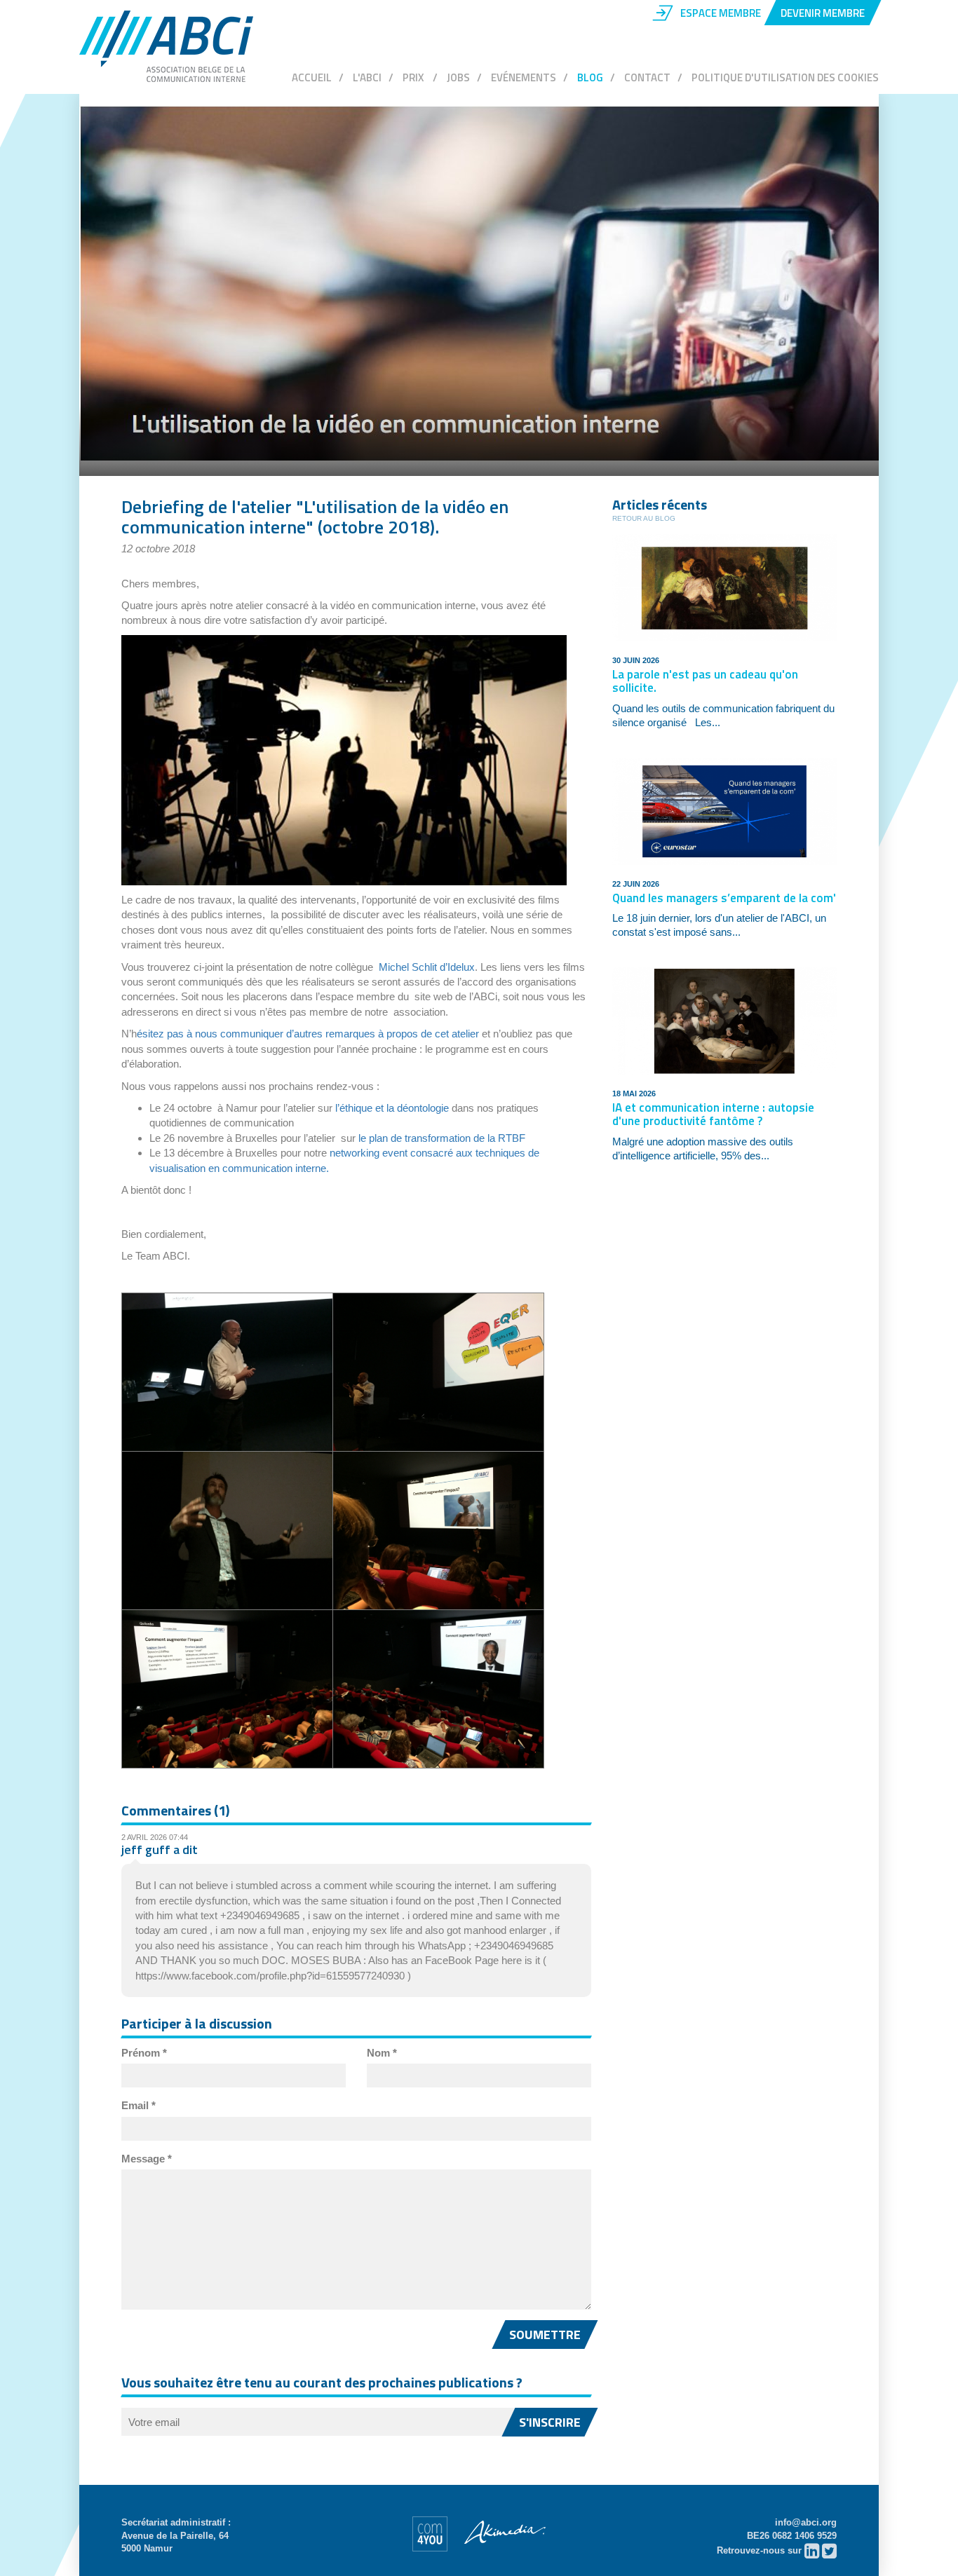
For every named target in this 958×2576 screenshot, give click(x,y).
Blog (590, 77)
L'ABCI (367, 77)
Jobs (458, 77)
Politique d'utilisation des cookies (785, 77)
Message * (147, 2159)
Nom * (382, 2053)
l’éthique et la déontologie (392, 1108)
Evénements (524, 77)
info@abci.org (806, 2522)
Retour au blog (644, 518)
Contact (647, 77)
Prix (414, 77)
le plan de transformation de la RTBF (442, 1138)
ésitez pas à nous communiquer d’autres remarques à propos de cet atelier (308, 1034)
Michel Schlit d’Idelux (427, 967)
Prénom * (144, 2053)
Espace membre (721, 13)
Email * (139, 2105)
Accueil (312, 77)
